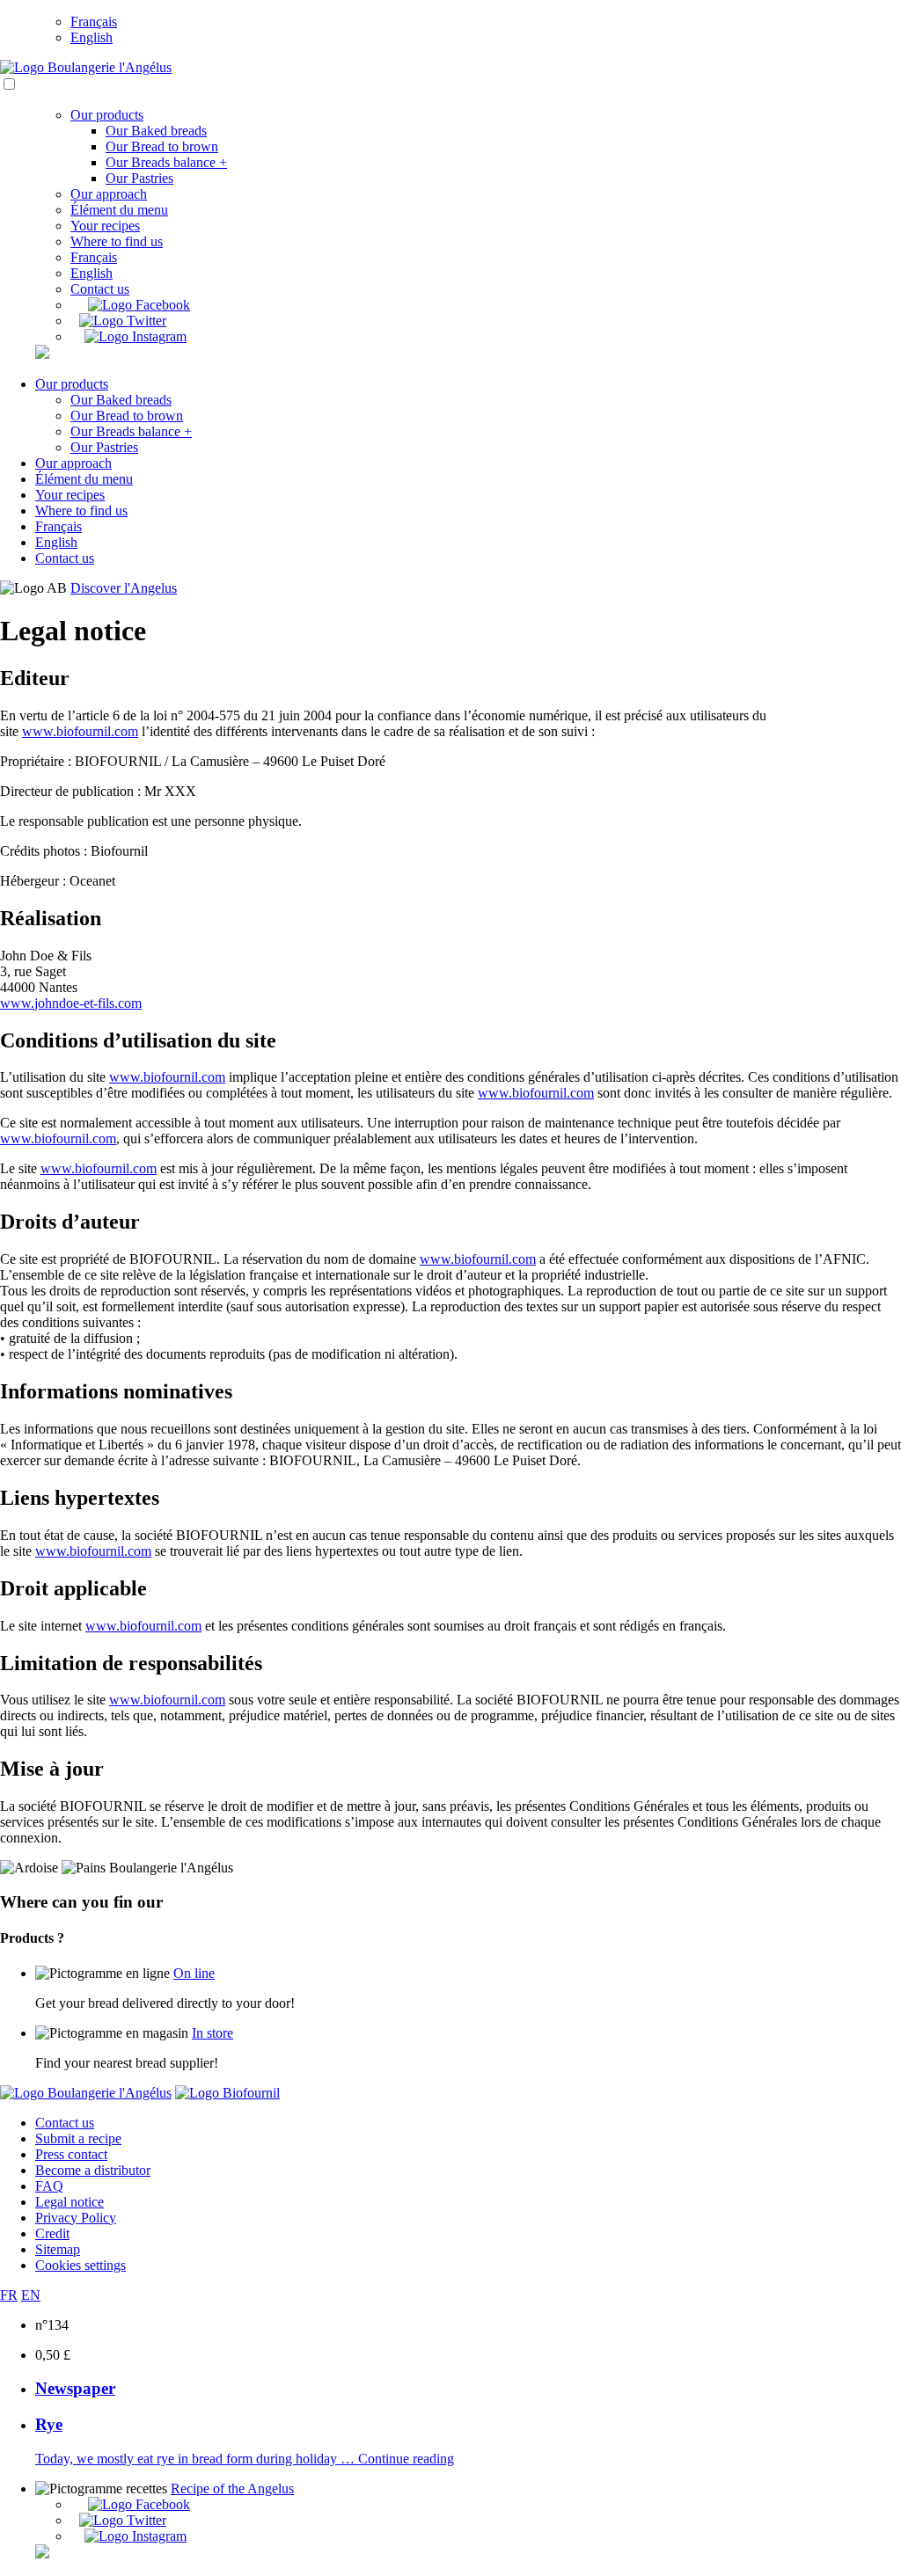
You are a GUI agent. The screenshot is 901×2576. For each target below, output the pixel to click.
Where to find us (117, 241)
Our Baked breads (156, 131)
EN (31, 2295)
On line (194, 1973)
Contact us (100, 289)
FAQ (49, 2186)
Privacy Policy (76, 2218)
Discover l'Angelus (124, 588)
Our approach (109, 194)
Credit (52, 2233)
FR (9, 2295)
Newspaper (75, 2388)
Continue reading (406, 2459)
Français (94, 22)
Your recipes (105, 226)
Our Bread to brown (162, 146)
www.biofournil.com (80, 731)
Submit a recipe (78, 2138)
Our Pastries (139, 178)
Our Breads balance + (166, 162)
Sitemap (58, 2249)
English (92, 37)
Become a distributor (93, 2170)
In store (212, 2033)
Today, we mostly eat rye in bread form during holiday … (197, 2459)
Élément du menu (119, 210)
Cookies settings (81, 2265)
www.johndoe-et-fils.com (71, 1003)
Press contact (71, 2154)
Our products (107, 115)
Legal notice (70, 2202)
